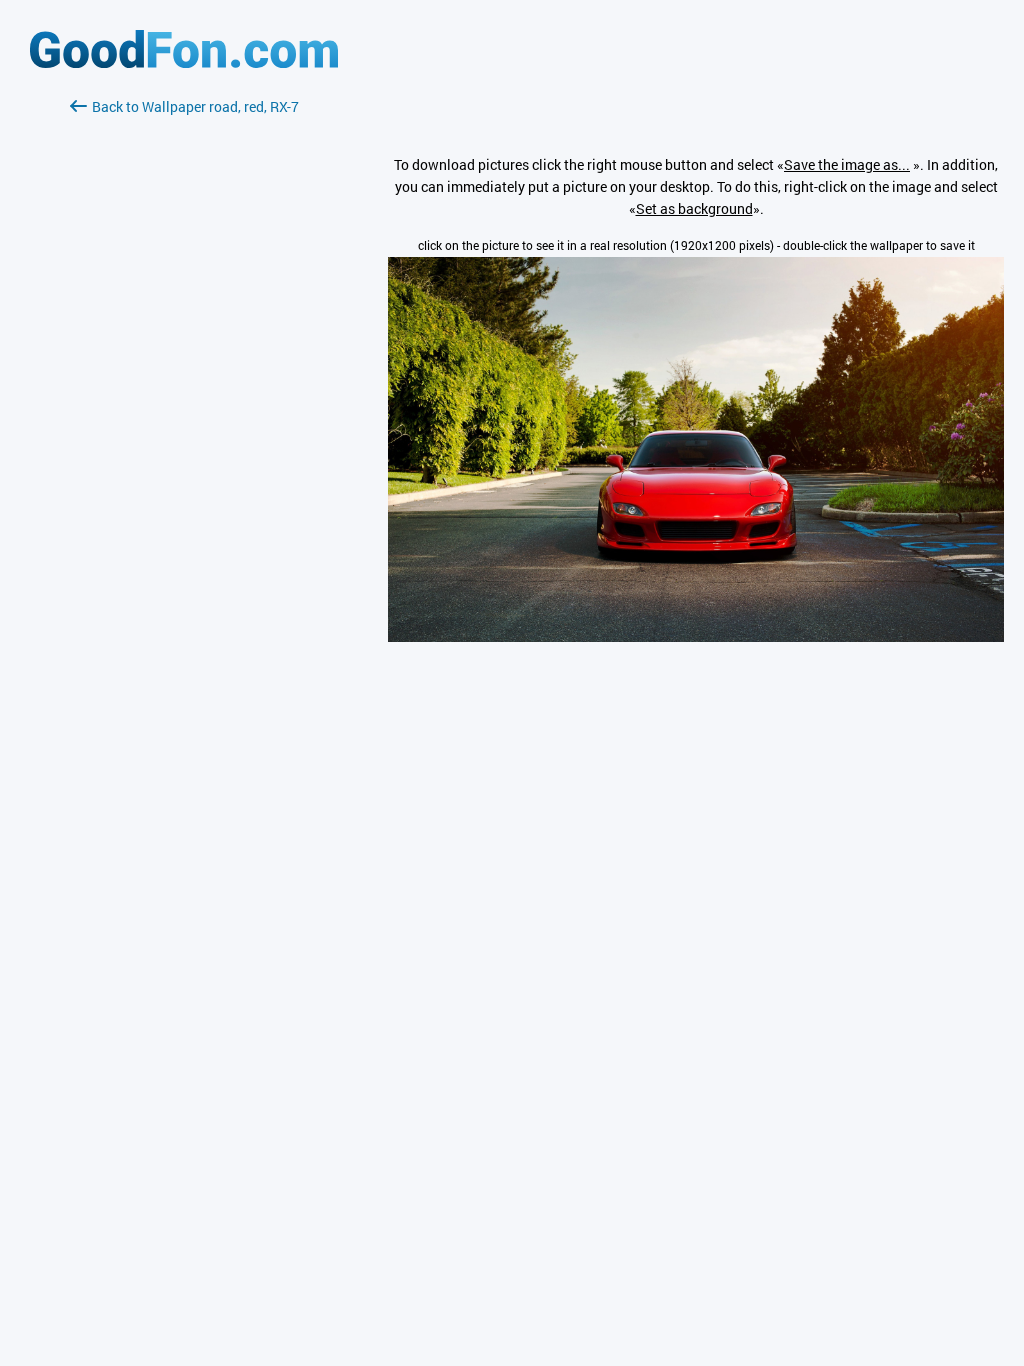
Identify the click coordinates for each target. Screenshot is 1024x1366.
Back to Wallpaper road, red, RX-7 (195, 106)
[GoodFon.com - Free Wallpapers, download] (184, 62)
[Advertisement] (184, 355)
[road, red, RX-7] (696, 636)
